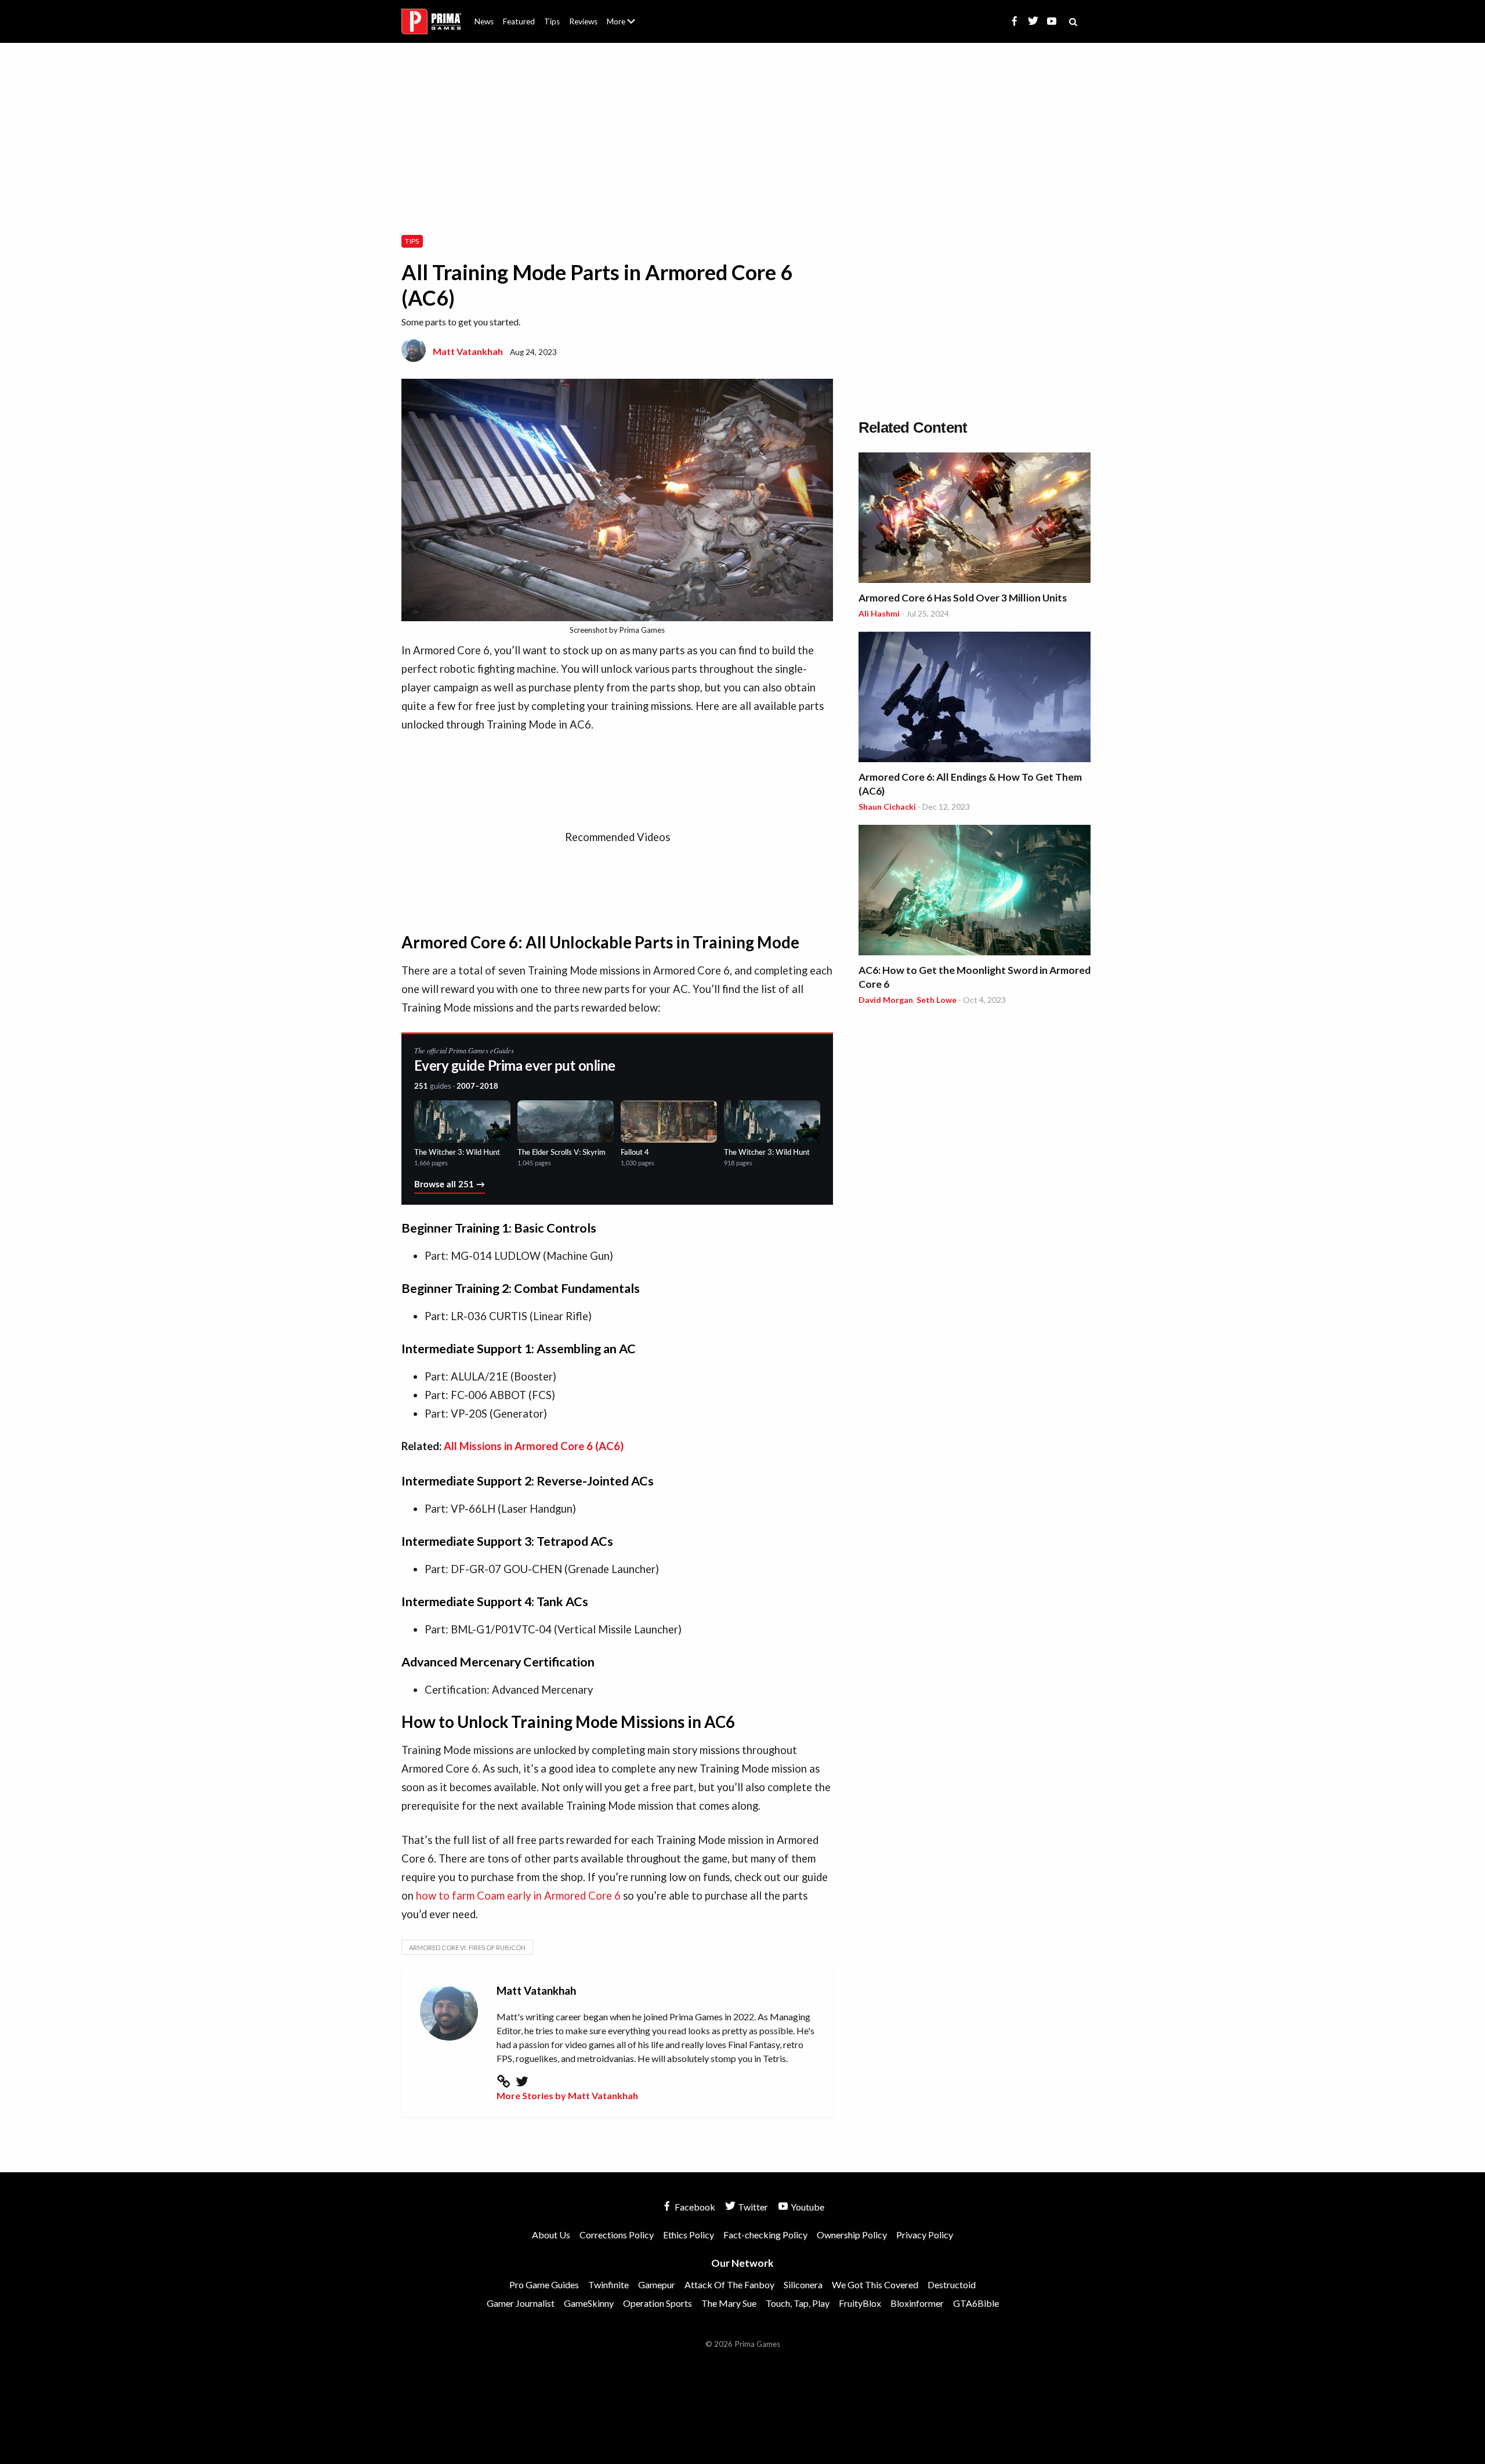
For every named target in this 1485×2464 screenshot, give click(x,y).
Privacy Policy (925, 2235)
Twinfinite (609, 2284)
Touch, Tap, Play (798, 2303)
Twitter (752, 2207)
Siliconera (803, 2284)
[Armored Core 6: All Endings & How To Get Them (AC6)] (975, 699)
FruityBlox (860, 2303)
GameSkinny (589, 2303)
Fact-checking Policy (765, 2235)
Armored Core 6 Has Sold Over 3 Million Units (963, 598)
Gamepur (657, 2284)
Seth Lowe (937, 1000)
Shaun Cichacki (887, 807)
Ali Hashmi (879, 613)
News (484, 21)
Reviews (583, 21)
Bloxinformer (917, 2303)
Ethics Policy (689, 2235)
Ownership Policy (852, 2235)
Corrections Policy (617, 2235)
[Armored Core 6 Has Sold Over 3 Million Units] (975, 519)
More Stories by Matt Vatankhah (567, 2095)
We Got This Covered (875, 2284)
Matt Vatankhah (468, 351)
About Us (623, 15)
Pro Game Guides (544, 2284)
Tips (552, 21)
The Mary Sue (729, 2303)
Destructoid (952, 2284)
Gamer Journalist (521, 2303)
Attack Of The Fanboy (729, 2284)
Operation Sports (658, 2303)
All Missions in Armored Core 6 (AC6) (534, 1446)
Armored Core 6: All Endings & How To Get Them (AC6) (970, 784)
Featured (519, 21)
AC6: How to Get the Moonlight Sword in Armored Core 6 (975, 977)
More (628, 26)
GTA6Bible (976, 2303)
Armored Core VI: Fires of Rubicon (467, 1947)
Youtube (807, 2207)
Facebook (694, 2207)
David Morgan (886, 1000)
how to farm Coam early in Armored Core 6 (518, 1896)
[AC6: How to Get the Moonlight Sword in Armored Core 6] (975, 892)
